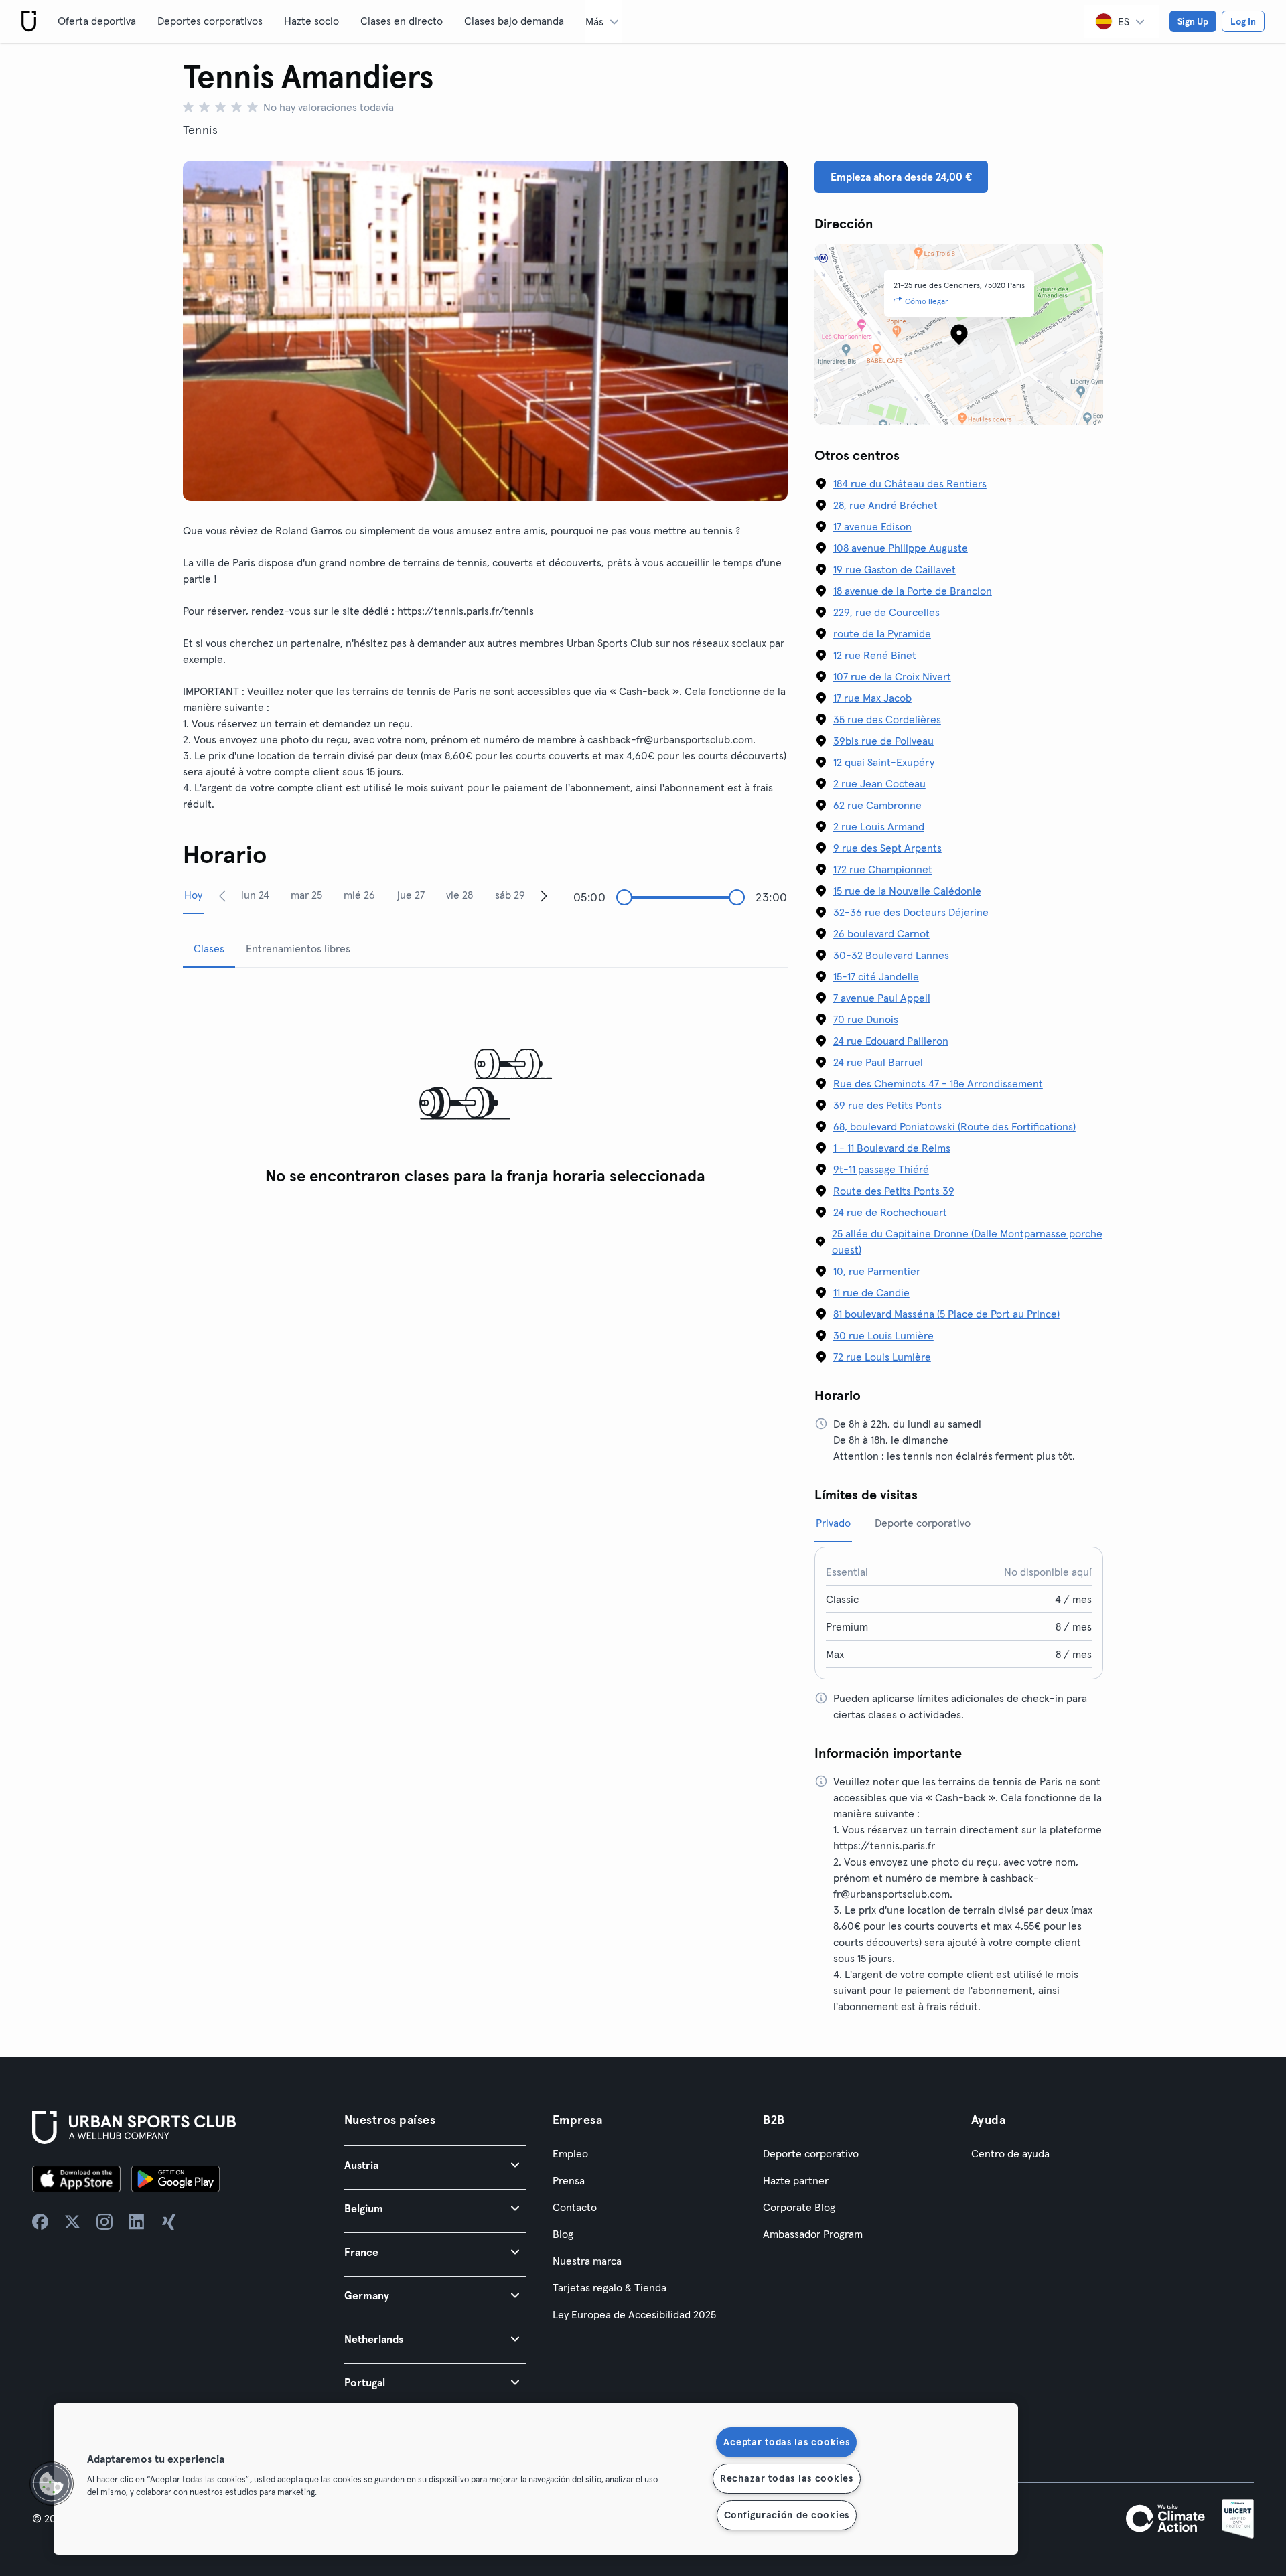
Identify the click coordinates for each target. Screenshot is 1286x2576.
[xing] (169, 2222)
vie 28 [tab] (459, 895)
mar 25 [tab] (306, 895)
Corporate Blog (799, 2207)
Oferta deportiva (97, 21)
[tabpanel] (485, 1085)
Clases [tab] (209, 948)
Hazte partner (796, 2180)
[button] (435, 2165)
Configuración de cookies (787, 2515)
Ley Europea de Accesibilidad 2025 (634, 2314)
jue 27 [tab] (411, 895)
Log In (1243, 21)
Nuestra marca (587, 2261)
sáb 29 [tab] (510, 895)
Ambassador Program (813, 2234)
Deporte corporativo (811, 2153)
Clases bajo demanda (514, 21)
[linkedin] (137, 2222)
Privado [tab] (833, 1523)
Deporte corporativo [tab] (923, 1523)
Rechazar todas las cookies (787, 2478)
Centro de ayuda (1010, 2153)
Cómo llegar (927, 301)
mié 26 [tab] (359, 895)
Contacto (575, 2207)
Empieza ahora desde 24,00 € (901, 177)
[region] (536, 2479)
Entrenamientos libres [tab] (298, 948)
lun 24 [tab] (255, 895)
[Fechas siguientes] (544, 895)
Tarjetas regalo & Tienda (610, 2287)
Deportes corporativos (210, 21)
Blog (563, 2234)
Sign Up (1193, 21)
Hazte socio (311, 21)
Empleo (570, 2153)
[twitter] (72, 2222)
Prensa (569, 2180)
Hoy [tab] (193, 895)
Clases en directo (402, 21)
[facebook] (40, 2222)
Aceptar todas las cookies (786, 2442)
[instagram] (104, 2222)
